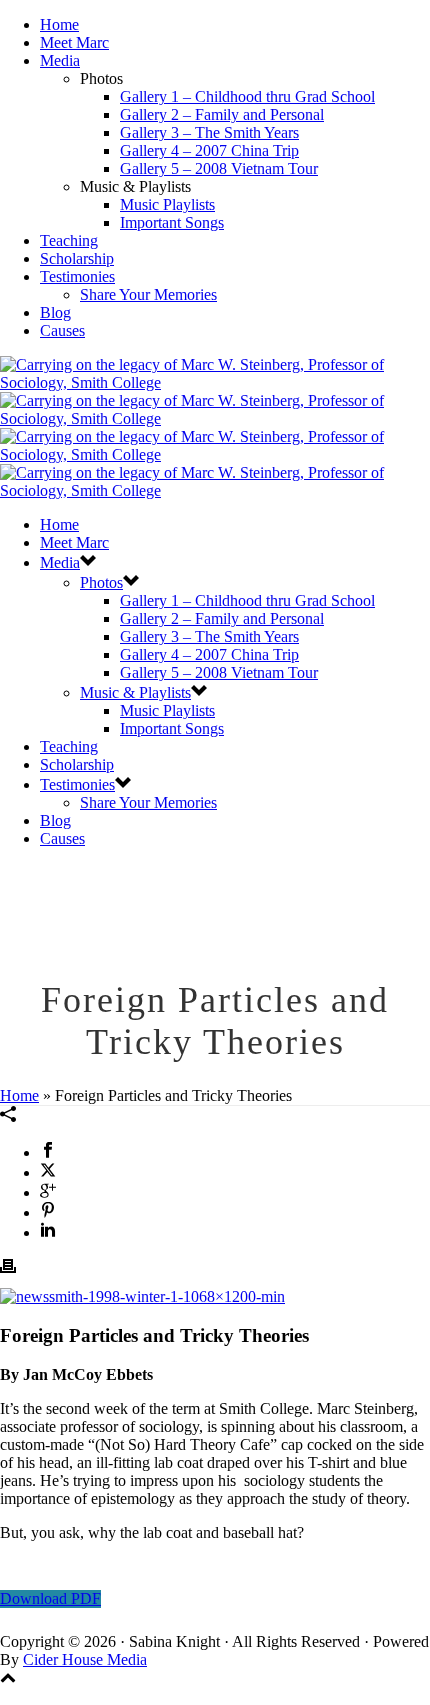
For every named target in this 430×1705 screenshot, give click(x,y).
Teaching (69, 240)
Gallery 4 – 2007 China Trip (209, 150)
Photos (101, 582)
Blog (55, 312)
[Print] (8, 1268)
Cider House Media (85, 1659)
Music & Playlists (135, 692)
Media (60, 60)
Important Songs (172, 222)
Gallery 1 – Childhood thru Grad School (247, 96)
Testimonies (77, 276)
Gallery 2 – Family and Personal (222, 114)
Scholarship (77, 258)
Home (59, 24)
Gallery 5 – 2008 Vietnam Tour (219, 168)
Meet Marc (74, 42)
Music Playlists (167, 204)
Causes (62, 330)
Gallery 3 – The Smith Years (209, 132)
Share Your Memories (148, 294)
